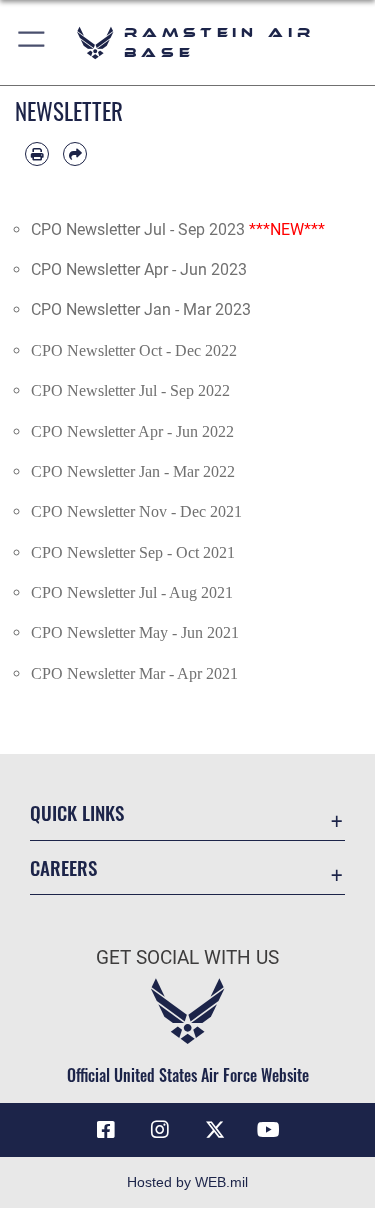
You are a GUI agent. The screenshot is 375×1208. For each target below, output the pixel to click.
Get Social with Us (187, 957)
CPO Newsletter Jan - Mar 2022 (133, 471)
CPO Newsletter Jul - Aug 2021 (132, 592)
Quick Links (77, 812)
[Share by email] (75, 154)
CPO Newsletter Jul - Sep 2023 (138, 229)
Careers (63, 867)
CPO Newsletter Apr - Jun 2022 (132, 431)
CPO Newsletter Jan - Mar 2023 (141, 309)
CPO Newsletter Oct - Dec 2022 (134, 350)
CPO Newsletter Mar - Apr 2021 (134, 673)
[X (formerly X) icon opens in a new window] (215, 1130)
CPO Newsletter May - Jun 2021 (135, 632)
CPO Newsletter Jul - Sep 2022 (130, 390)
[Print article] (37, 154)
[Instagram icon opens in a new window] (160, 1130)
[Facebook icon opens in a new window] (106, 1130)
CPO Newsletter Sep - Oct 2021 (133, 552)
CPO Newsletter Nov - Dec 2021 (136, 511)
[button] (32, 42)
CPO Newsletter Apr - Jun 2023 (139, 269)
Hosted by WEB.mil (187, 1182)
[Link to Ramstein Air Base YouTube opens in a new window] (269, 1130)
